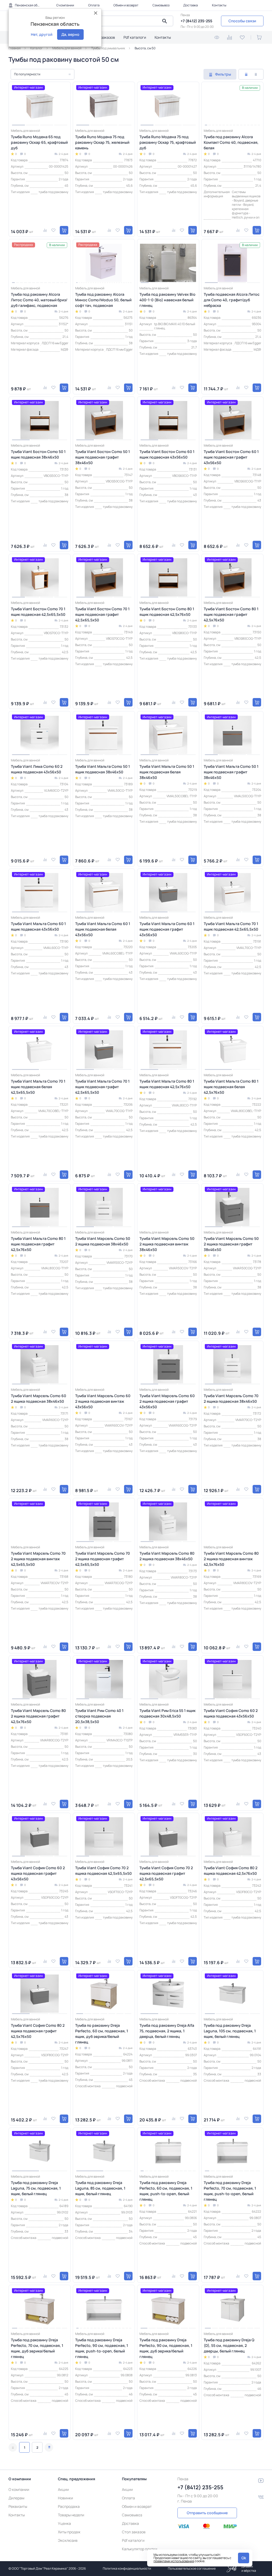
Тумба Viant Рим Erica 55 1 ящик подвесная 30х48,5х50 (167, 1713)
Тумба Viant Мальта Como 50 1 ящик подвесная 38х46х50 (103, 769)
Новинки (65, 2498)
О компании (65, 5)
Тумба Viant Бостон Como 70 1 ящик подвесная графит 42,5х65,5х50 (102, 614)
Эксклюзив (68, 2540)
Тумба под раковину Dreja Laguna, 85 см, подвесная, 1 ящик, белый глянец (100, 2188)
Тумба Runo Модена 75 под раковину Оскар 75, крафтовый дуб (168, 142)
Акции (63, 2489)
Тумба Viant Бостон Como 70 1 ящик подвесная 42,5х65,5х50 (38, 612)
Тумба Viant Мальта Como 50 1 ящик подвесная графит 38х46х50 (231, 772)
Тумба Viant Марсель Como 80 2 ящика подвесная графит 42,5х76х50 (38, 1716)
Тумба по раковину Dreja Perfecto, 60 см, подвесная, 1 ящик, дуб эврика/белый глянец (102, 2034)
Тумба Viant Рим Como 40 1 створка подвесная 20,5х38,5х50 (99, 1716)
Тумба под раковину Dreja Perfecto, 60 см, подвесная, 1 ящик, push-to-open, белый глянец (166, 2191)
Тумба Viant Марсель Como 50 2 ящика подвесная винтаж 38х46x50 (167, 1244)
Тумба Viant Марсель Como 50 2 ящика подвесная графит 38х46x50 (231, 1244)
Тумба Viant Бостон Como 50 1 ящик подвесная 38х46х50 (38, 454)
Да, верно (70, 34)
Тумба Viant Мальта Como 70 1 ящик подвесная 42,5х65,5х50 (231, 926)
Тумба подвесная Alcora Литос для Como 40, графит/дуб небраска (232, 300)
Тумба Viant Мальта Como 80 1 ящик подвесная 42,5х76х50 (167, 1084)
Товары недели (71, 2515)
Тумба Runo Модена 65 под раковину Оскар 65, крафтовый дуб (39, 142)
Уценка (64, 2523)
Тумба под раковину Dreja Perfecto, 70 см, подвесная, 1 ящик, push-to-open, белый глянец (230, 2191)
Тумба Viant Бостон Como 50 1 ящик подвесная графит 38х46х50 (103, 457)
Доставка (191, 5)
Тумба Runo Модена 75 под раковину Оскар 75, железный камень (102, 142)
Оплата (94, 5)
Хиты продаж (69, 2532)
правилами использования (174, 2561)
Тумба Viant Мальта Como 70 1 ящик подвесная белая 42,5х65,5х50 (38, 1087)
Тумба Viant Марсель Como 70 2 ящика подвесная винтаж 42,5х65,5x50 (38, 1559)
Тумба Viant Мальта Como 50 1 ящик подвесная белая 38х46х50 (167, 772)
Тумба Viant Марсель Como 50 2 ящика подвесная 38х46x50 (103, 1241)
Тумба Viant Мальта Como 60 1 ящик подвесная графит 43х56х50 (167, 929)
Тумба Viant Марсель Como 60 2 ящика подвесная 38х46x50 (39, 1398)
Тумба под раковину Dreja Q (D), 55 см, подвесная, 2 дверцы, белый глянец (229, 2345)
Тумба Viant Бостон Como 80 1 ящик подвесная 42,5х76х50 (167, 612)
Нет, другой (42, 34)
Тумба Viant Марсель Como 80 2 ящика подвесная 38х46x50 (167, 1556)
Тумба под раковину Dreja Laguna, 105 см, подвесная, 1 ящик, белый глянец (230, 2031)
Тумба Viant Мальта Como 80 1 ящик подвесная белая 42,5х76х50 (231, 1087)
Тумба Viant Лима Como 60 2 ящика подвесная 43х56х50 (37, 769)
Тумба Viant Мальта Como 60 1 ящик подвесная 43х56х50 (38, 926)
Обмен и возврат (126, 5)
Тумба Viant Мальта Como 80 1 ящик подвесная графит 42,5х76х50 (38, 1244)
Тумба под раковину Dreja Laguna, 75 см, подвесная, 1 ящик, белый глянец (36, 2188)
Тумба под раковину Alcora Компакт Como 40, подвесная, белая (231, 142)
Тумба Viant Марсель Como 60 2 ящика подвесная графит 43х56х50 (167, 1401)
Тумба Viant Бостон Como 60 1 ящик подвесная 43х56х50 (167, 454)
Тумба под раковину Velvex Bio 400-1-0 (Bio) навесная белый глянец (167, 300)
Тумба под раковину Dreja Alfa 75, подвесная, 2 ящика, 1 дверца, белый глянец (167, 2031)
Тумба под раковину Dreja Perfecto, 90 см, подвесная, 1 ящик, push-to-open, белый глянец (102, 2348)
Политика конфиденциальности (127, 2568)
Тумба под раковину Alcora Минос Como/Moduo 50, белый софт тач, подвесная (103, 300)
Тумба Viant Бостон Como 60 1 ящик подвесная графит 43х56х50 (231, 457)
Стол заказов (103, 37)
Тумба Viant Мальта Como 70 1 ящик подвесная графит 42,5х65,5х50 (102, 1087)
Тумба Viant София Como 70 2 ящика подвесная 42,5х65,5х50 (103, 1871)
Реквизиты (18, 2506)
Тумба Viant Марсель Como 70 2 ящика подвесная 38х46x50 (231, 1398)
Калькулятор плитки (140, 2549)
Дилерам (16, 2498)
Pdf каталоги (135, 37)
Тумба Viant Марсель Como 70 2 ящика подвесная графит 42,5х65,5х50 (103, 1559)
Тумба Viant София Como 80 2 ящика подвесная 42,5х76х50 (231, 1871)
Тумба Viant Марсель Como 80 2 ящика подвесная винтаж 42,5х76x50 (231, 1559)
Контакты (219, 5)
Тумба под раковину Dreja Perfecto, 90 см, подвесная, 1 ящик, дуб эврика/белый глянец (166, 2348)
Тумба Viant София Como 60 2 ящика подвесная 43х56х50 (231, 1713)
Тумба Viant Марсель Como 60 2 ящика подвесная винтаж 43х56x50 (103, 1401)
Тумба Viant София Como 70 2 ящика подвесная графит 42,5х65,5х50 (166, 1873)
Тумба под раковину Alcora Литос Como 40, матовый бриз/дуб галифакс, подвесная (39, 300)
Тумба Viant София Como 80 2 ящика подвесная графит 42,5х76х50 (38, 2031)
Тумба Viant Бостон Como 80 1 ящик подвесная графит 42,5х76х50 (231, 614)
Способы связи (242, 21)
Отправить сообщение (207, 2513)
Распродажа (69, 2506)
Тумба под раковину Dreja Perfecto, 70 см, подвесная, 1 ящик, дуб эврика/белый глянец (37, 2348)
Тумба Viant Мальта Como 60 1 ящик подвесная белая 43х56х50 (103, 929)
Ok (244, 2558)
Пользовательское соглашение (192, 2568)
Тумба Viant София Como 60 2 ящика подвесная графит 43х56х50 (38, 1873)
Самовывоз (161, 5)
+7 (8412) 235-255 (196, 21)
